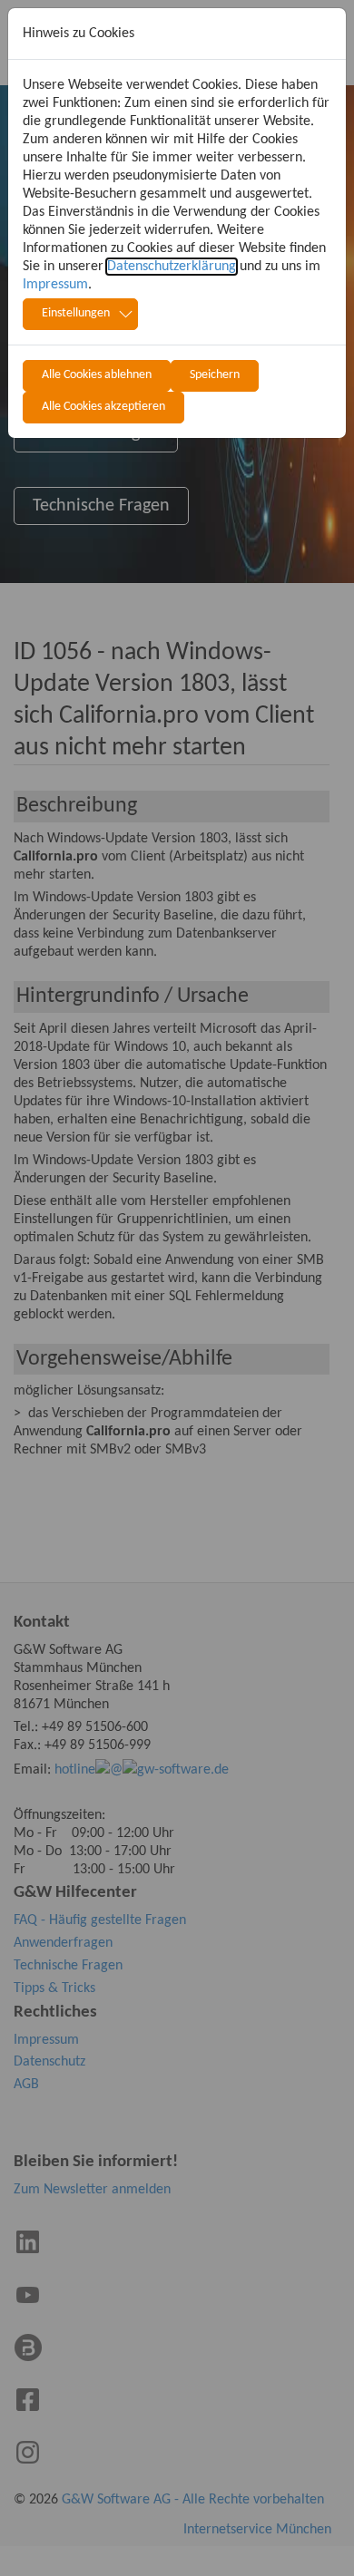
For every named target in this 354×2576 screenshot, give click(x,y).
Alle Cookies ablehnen (97, 375)
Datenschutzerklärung (172, 267)
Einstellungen (76, 313)
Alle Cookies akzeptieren (103, 407)
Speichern (215, 375)
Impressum (55, 285)
